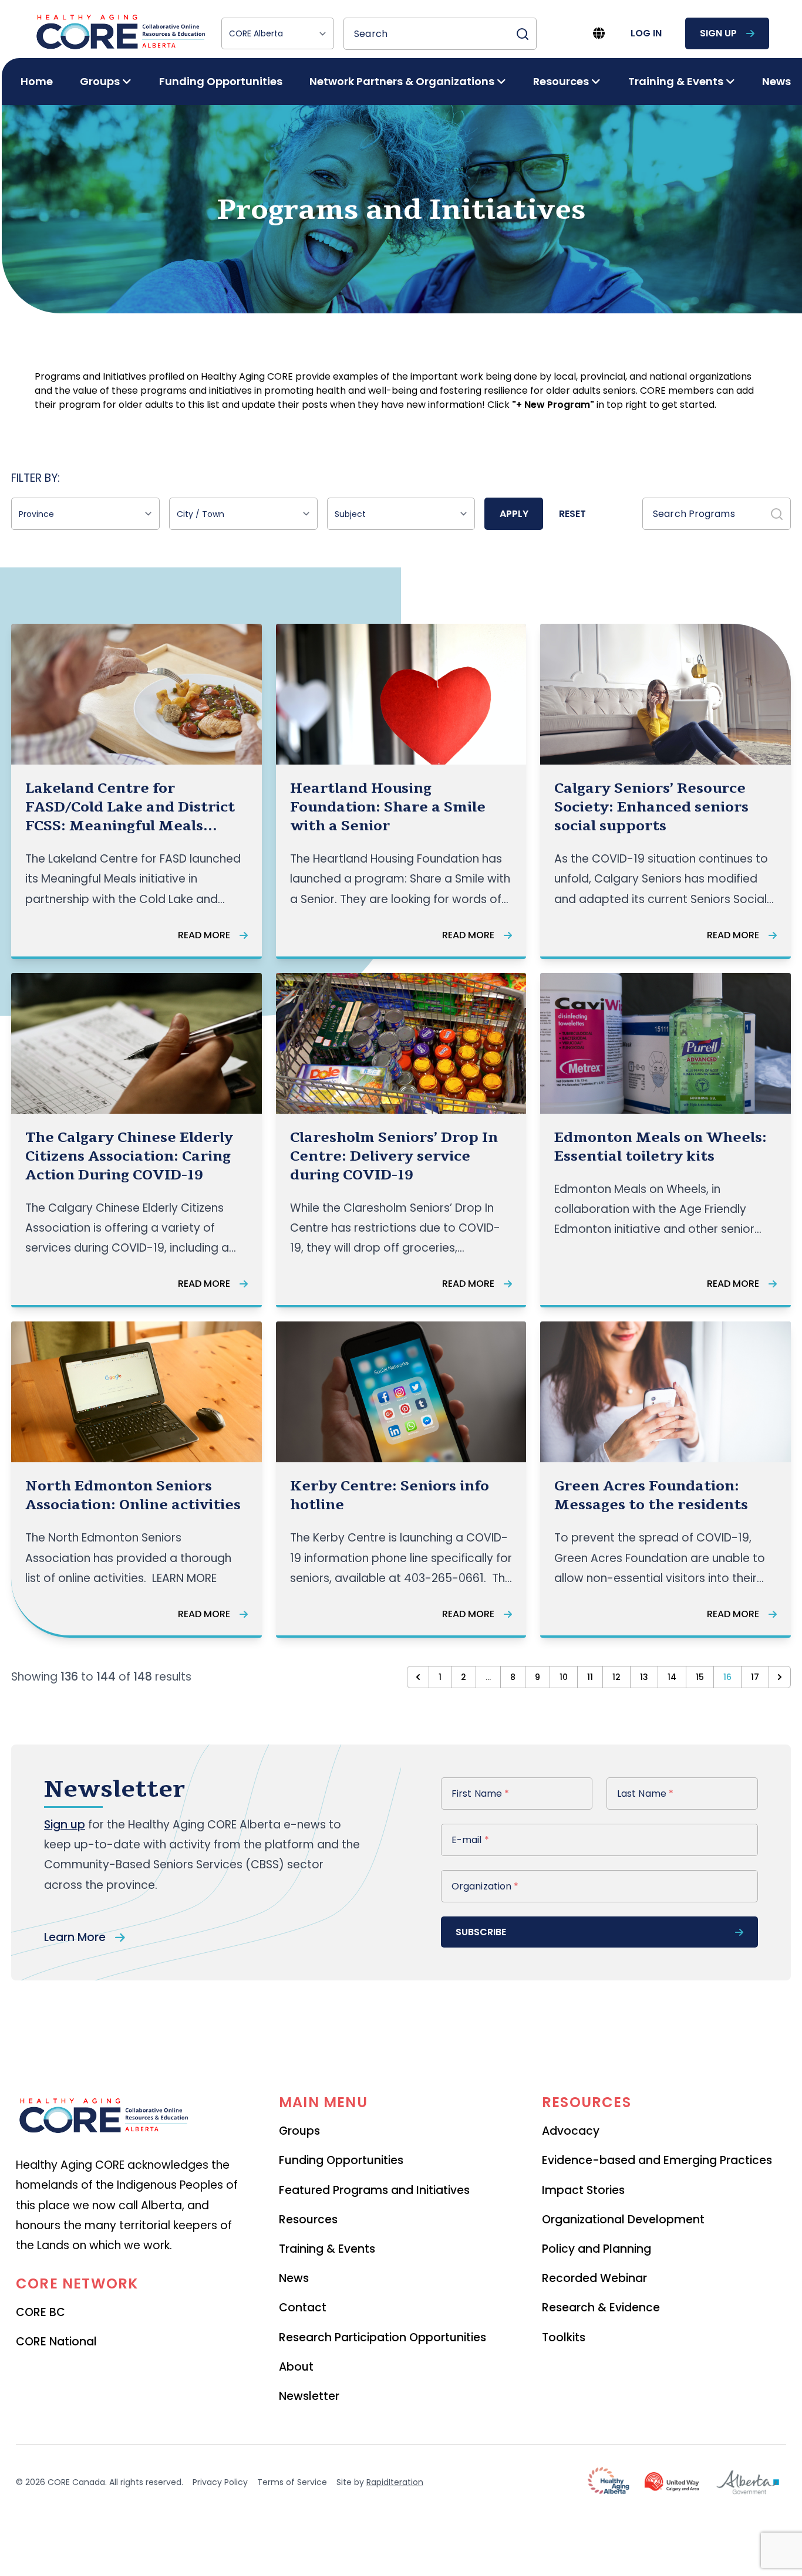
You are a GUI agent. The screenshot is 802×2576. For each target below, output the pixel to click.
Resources (308, 2220)
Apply (514, 514)
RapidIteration (395, 2482)
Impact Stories (583, 2190)
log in (646, 33)
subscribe (481, 1932)
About (296, 2367)
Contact (303, 2308)
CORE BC (41, 2312)
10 (564, 1677)
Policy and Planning (597, 2249)
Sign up (65, 1825)
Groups (299, 2131)
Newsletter (309, 2396)
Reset (572, 514)
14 (672, 1677)
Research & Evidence (601, 2308)
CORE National (56, 2342)
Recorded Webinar (594, 2278)
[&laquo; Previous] (418, 1677)
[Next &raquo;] (780, 1677)
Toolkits (564, 2337)
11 (590, 1677)
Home (37, 81)
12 (616, 1677)
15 (700, 1677)
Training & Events (327, 2249)
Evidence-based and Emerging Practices (657, 2160)
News (776, 81)
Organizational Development (623, 2220)
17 (755, 1677)
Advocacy (571, 2131)
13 (644, 1677)
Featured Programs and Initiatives (374, 2190)
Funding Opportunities (221, 81)
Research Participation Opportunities (383, 2337)
